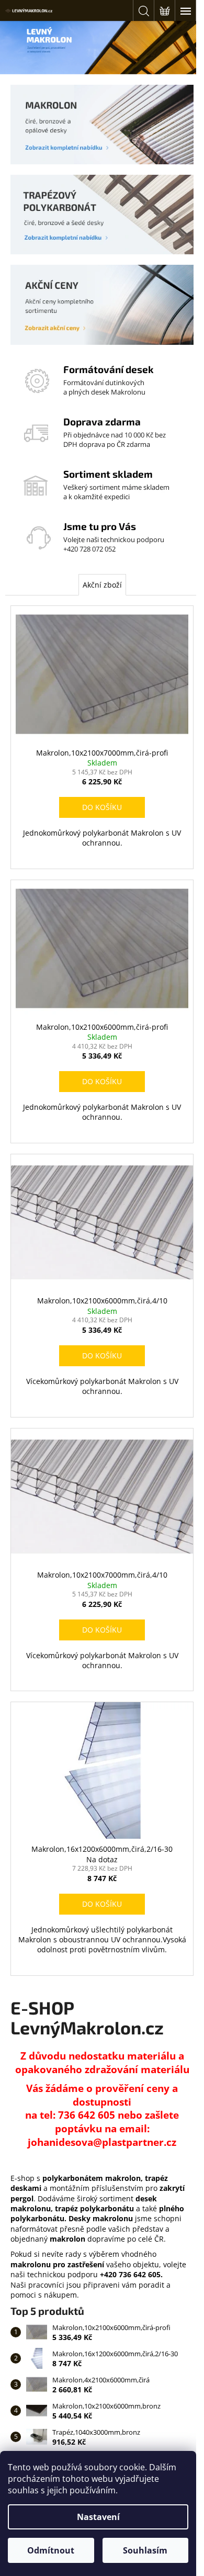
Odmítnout (51, 2550)
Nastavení (98, 2517)
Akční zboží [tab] (102, 585)
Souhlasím (145, 2550)
